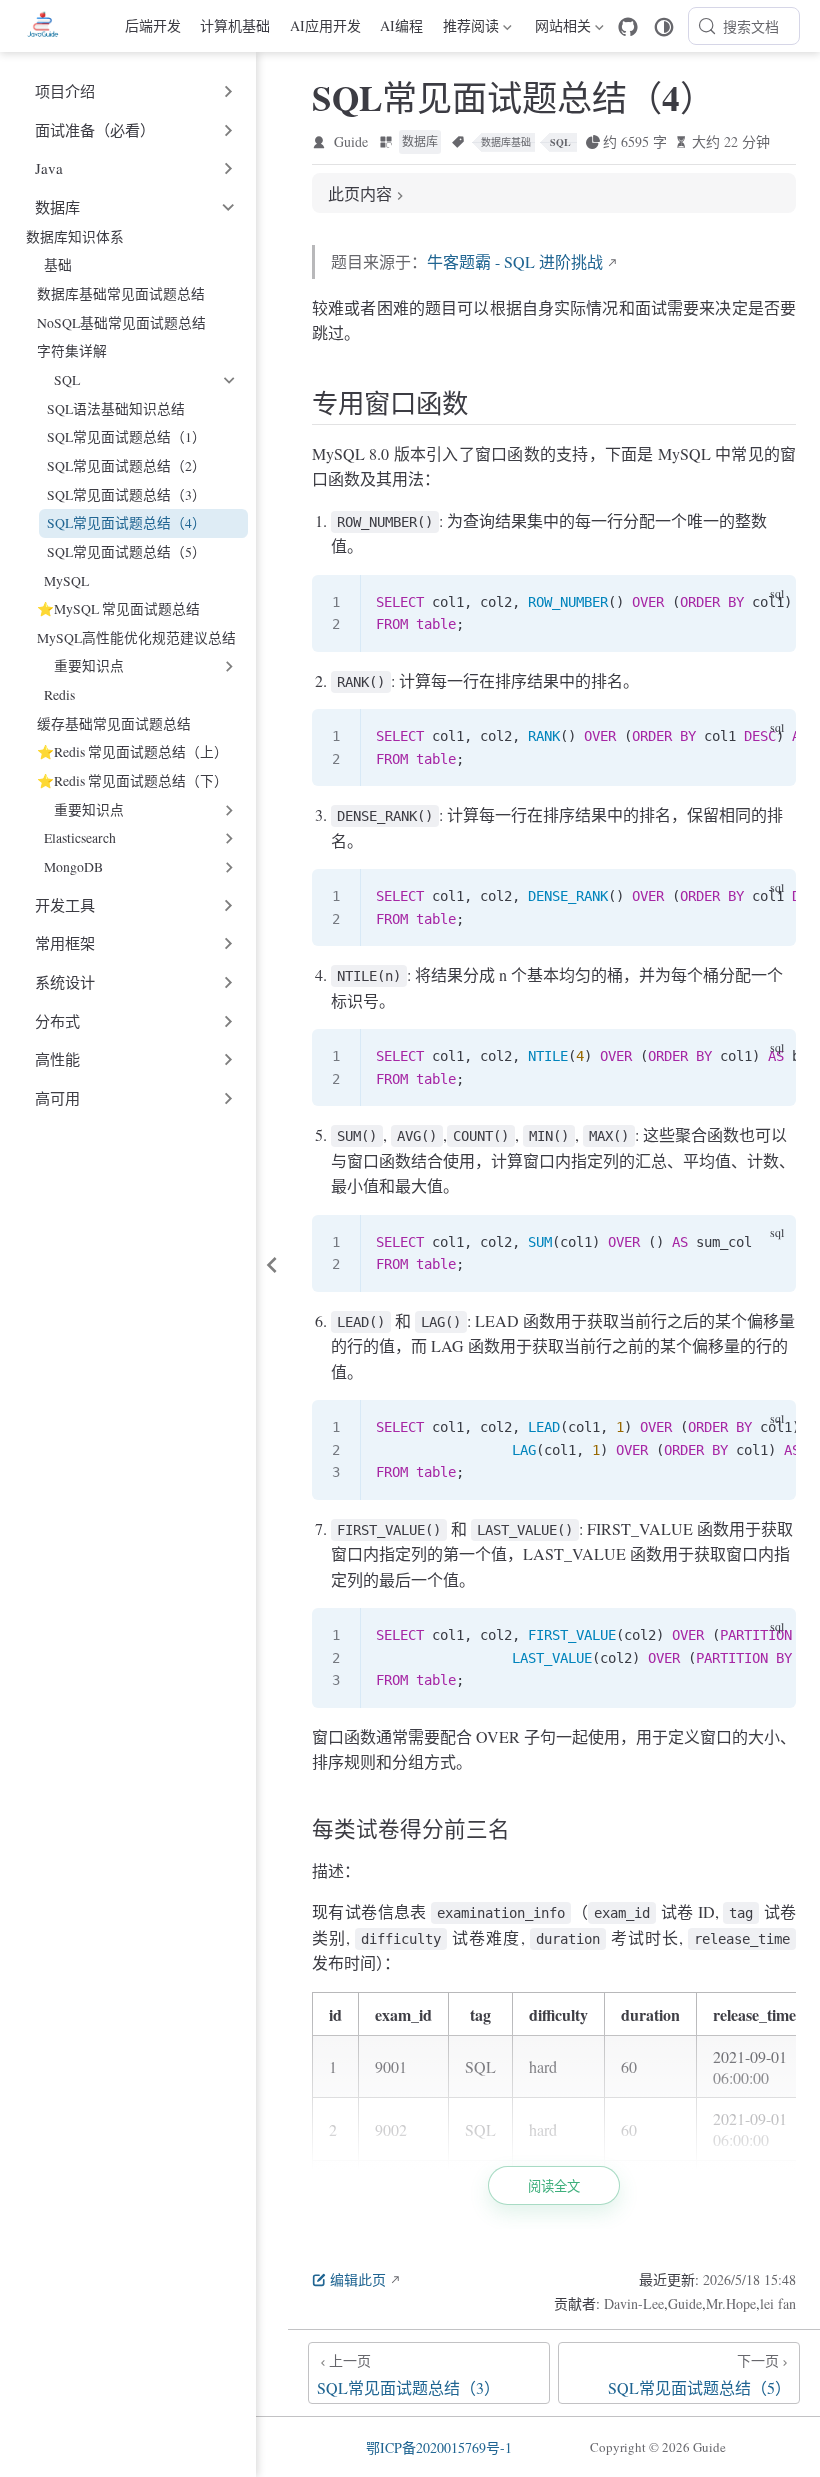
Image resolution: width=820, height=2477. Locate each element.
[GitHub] (628, 27)
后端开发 (153, 25)
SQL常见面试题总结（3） (126, 494)
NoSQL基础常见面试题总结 (121, 322)
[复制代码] (769, 602)
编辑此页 (358, 2279)
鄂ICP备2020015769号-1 (439, 2447)
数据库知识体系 (75, 236)
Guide (351, 141)
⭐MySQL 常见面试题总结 (118, 608)
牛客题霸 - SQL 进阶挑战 (515, 261)
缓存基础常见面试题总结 (114, 723)
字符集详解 (72, 350)
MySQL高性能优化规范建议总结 (136, 637)
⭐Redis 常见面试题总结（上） (132, 751)
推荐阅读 (471, 29)
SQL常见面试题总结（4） (126, 522)
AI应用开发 (325, 25)
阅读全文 (554, 2186)
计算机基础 (235, 25)
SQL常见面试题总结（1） (126, 436)
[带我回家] (49, 26)
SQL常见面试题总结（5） (126, 551)
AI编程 (401, 25)
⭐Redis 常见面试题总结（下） (132, 780)
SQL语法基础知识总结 (116, 408)
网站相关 (560, 29)
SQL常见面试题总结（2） (126, 465)
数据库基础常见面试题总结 (121, 293)
